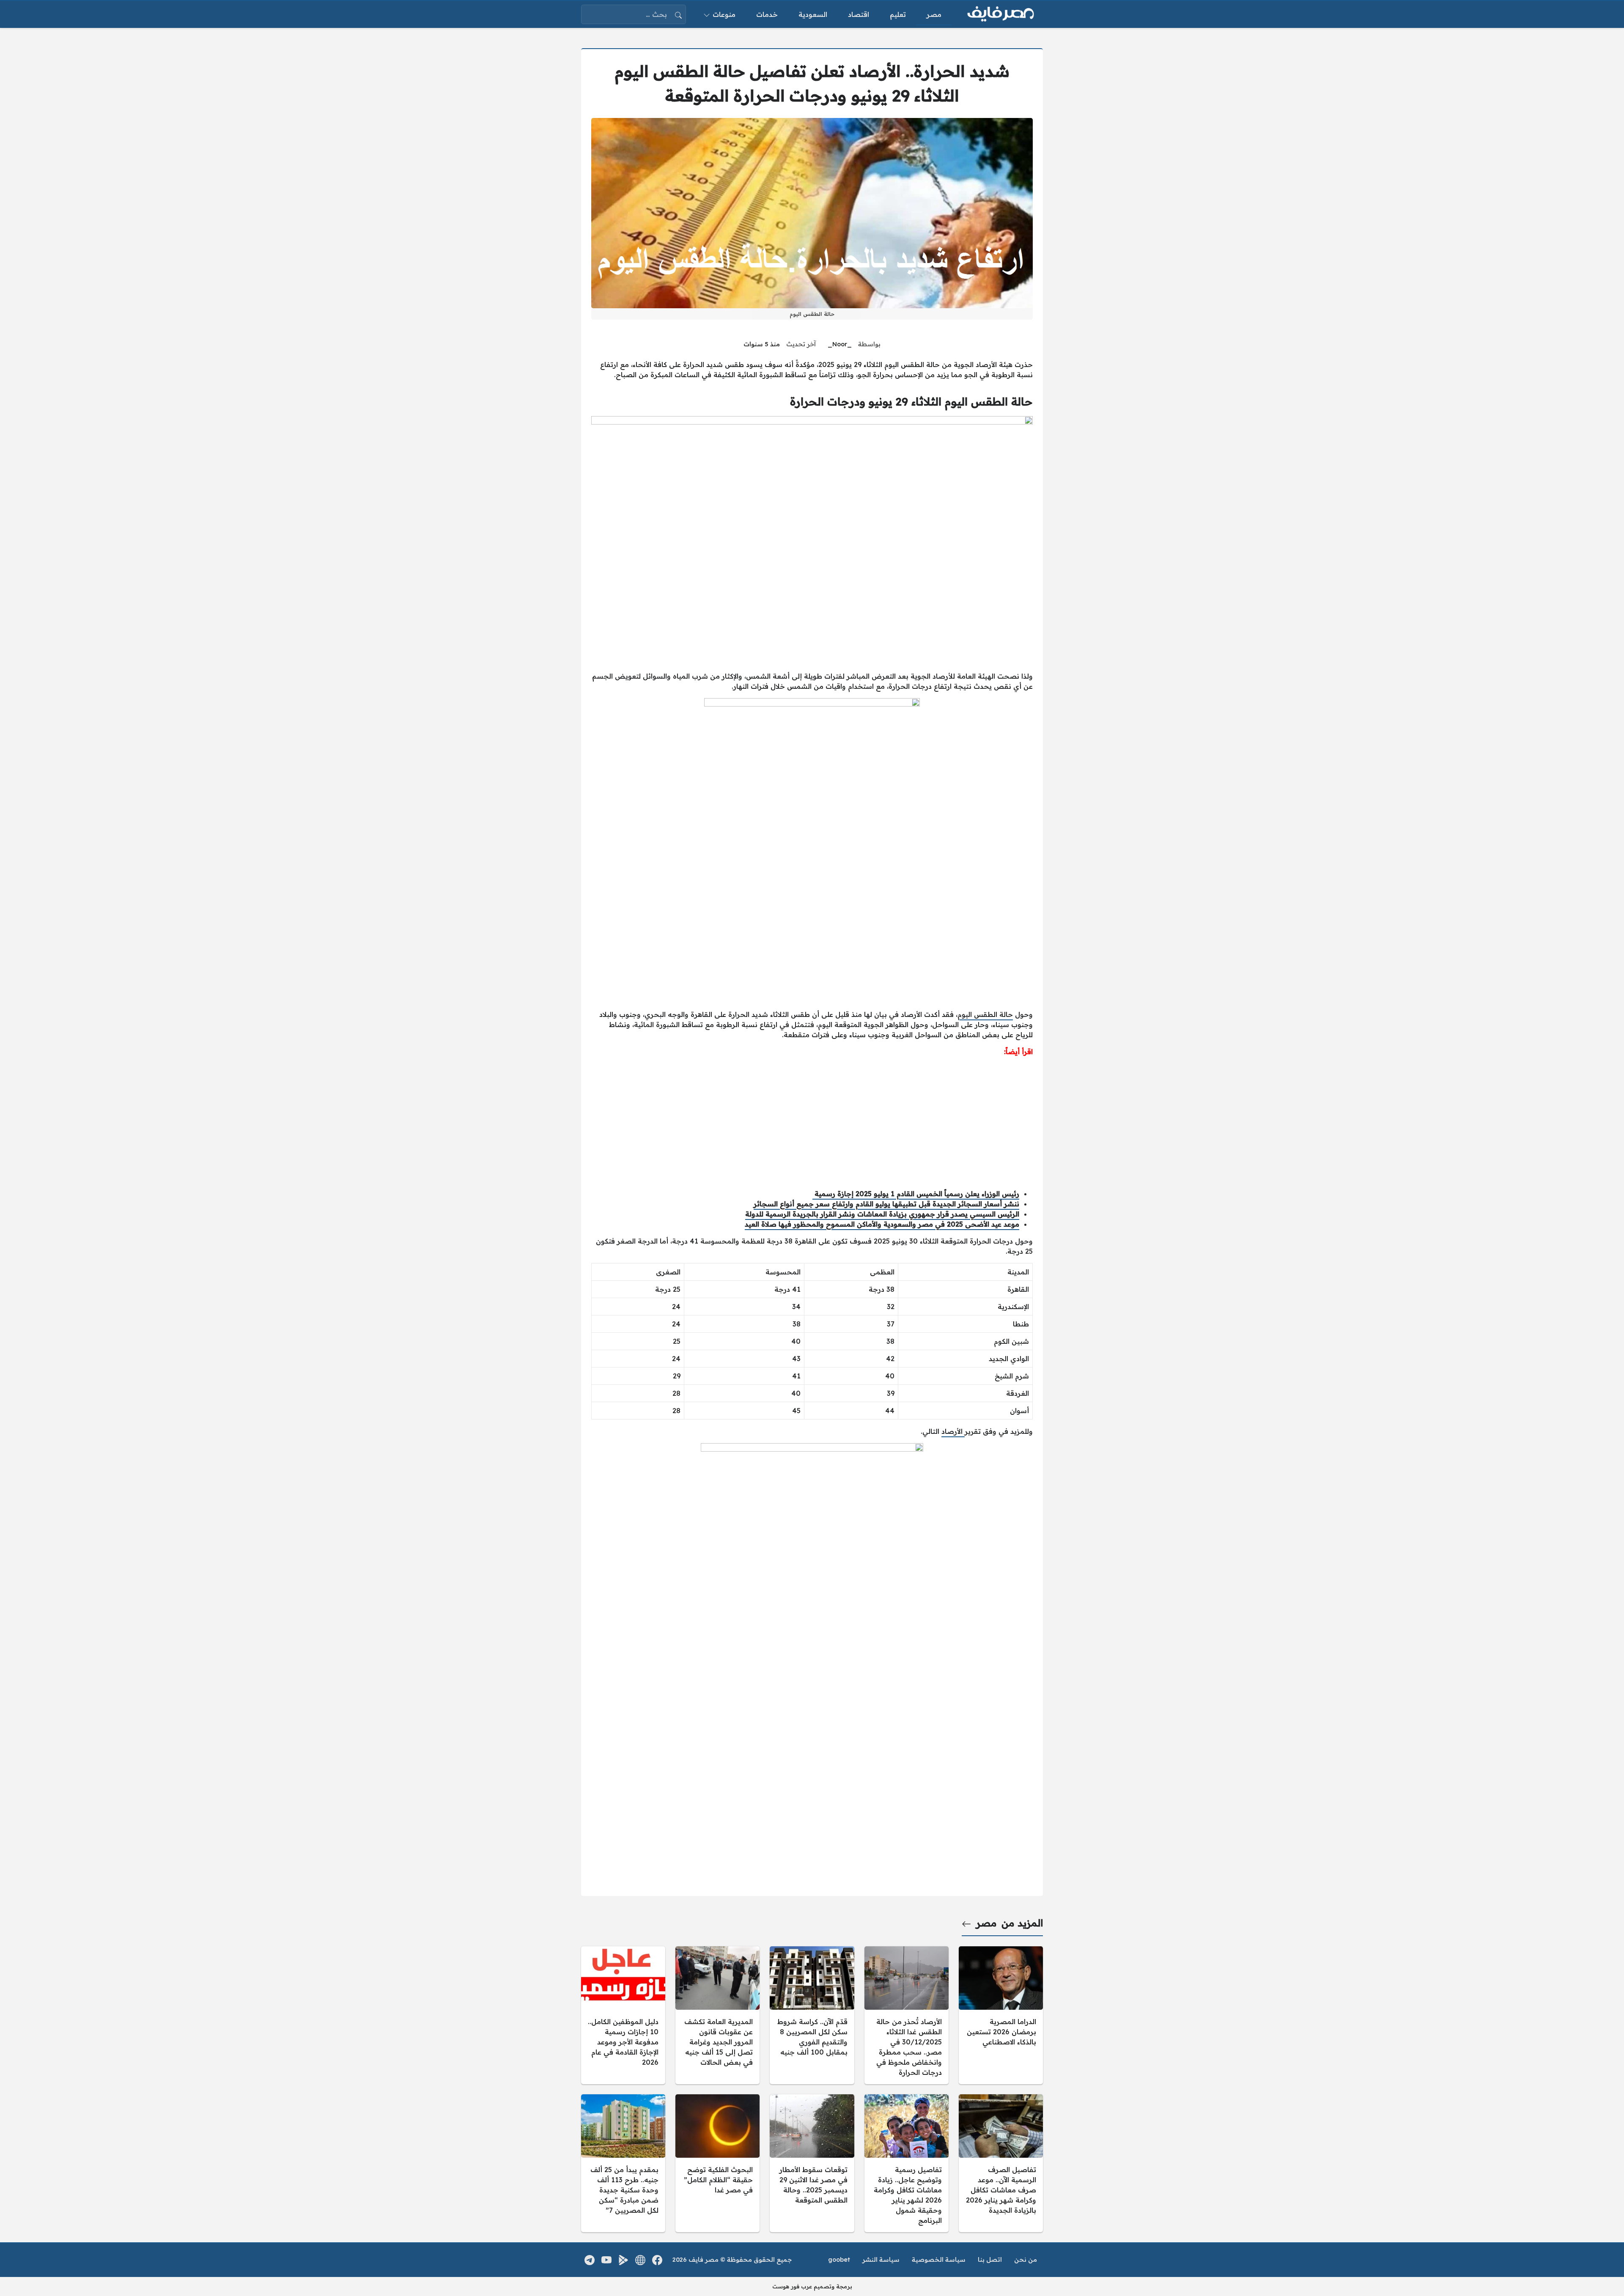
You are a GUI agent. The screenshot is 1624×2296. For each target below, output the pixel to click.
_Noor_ (840, 344)
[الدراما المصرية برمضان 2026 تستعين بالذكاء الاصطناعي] (1001, 2015)
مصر (986, 1923)
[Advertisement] (812, 1123)
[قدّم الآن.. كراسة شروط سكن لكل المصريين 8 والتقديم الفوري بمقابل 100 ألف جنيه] (812, 2015)
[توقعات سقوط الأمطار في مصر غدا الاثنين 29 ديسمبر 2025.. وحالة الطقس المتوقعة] (812, 2163)
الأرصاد (953, 1431)
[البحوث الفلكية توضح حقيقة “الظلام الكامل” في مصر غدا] (717, 2163)
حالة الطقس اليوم (985, 1014)
